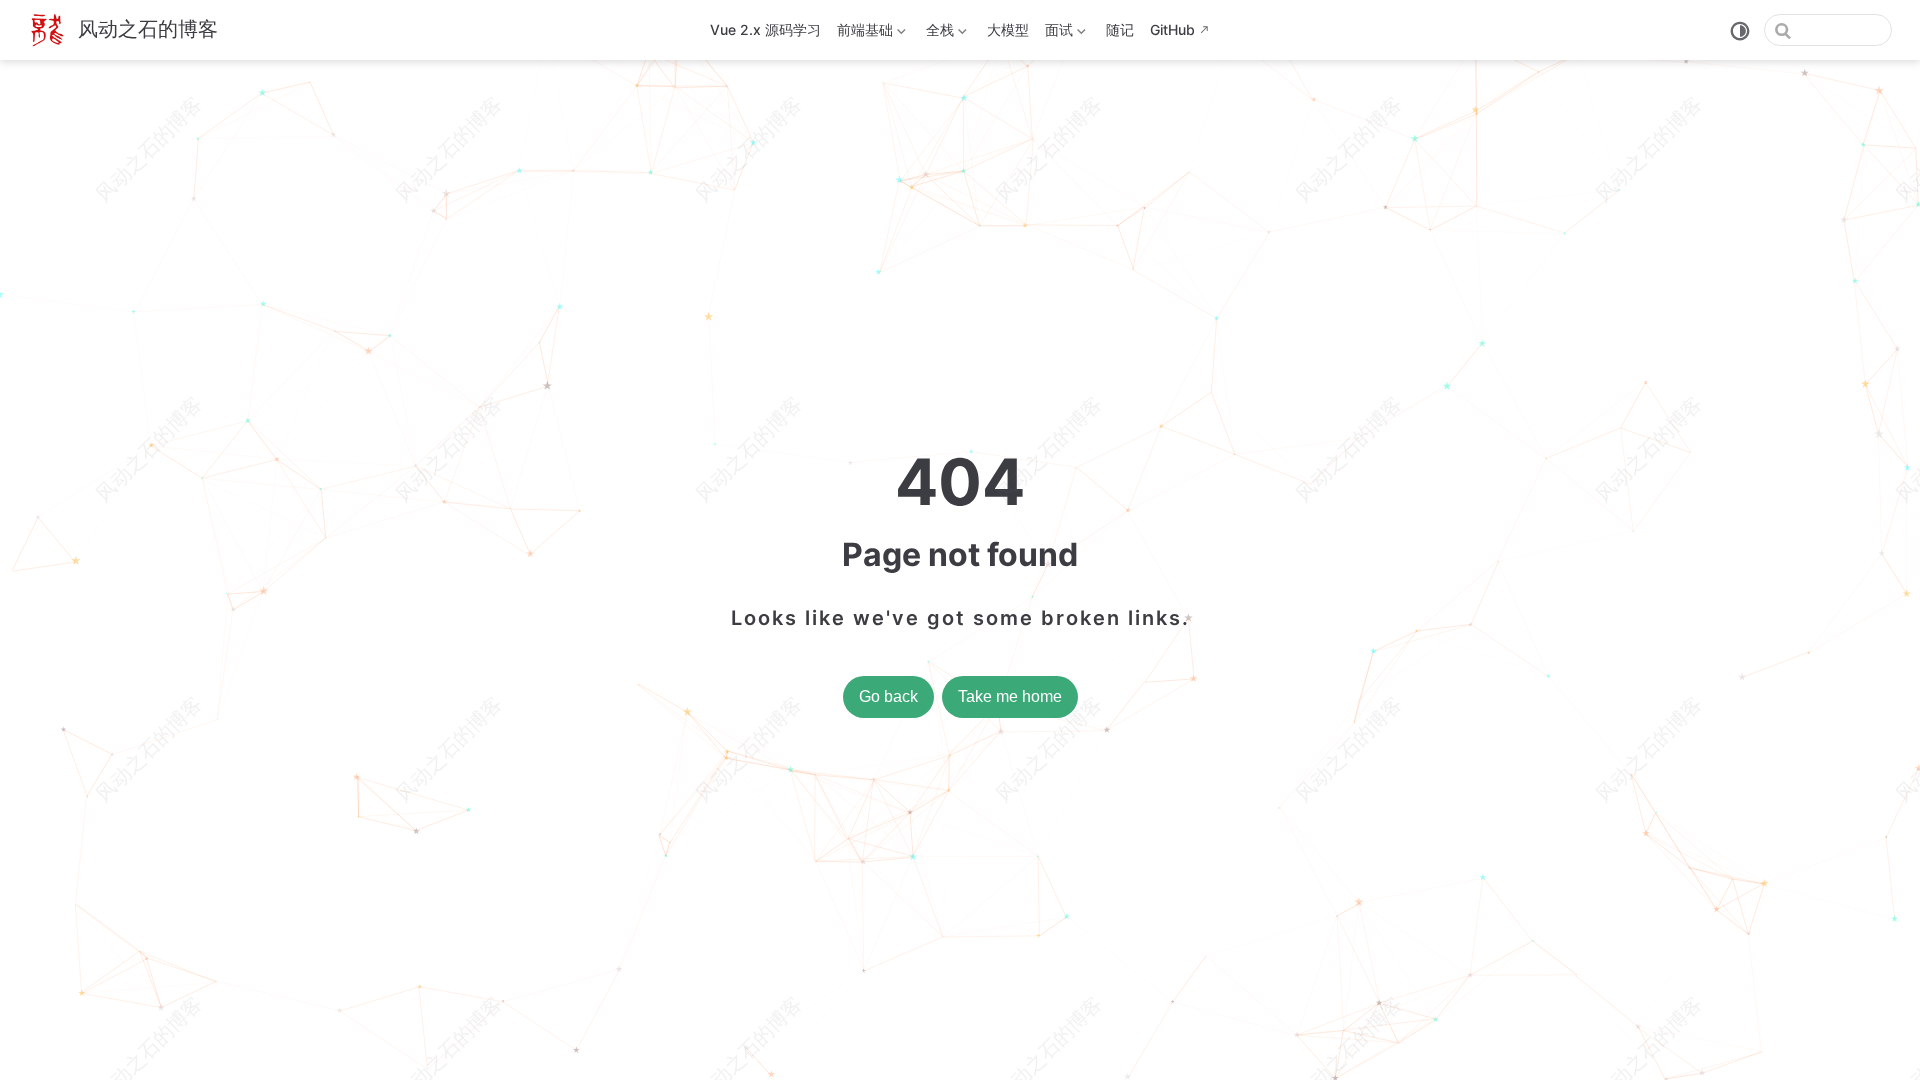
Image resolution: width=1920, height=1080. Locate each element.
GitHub (1172, 29)
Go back (888, 696)
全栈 (938, 33)
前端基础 (863, 33)
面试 (1057, 33)
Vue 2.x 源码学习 (765, 29)
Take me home (1010, 696)
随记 (1120, 29)
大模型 (1008, 29)
